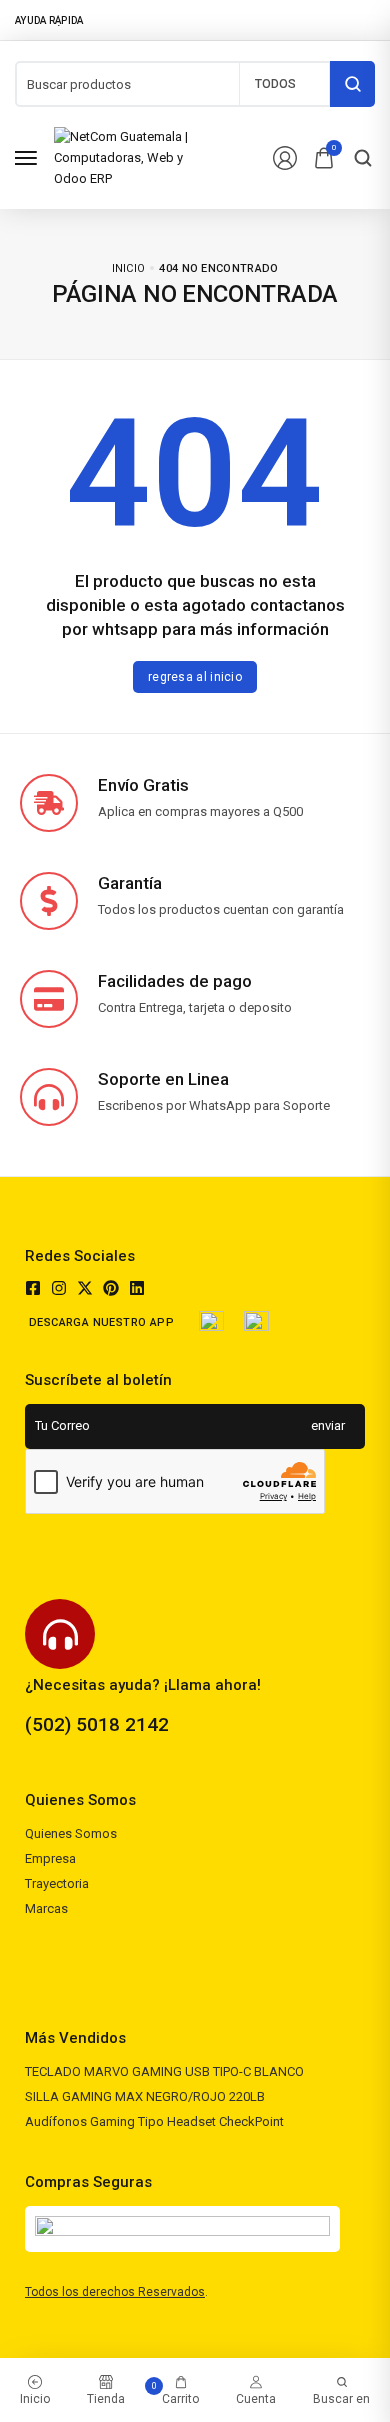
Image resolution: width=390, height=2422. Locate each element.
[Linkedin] (137, 1288)
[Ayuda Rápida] (55, 20)
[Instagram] (59, 1288)
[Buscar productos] (352, 84)
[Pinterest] (111, 1288)
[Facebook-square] (33, 1288)
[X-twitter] (85, 1288)
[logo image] (131, 157)
